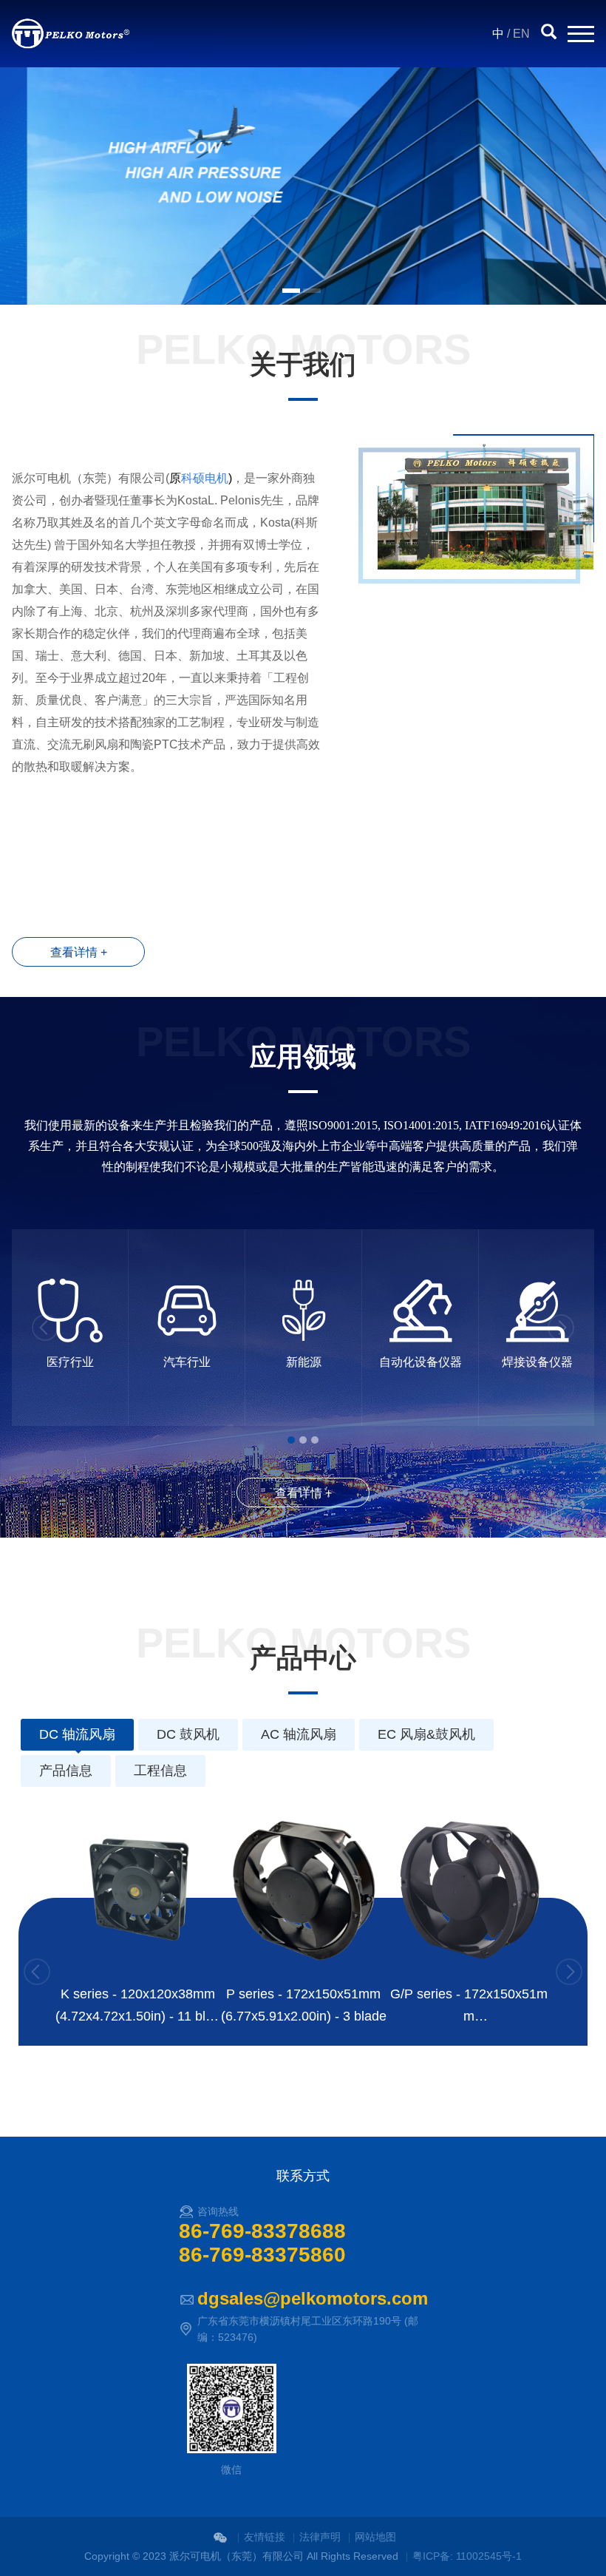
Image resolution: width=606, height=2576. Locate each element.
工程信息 (160, 1771)
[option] (303, 186)
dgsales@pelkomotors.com (313, 2298)
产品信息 (66, 1771)
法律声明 (320, 2537)
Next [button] (561, 1328)
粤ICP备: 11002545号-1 (467, 2556)
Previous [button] (45, 1328)
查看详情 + (79, 952)
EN (521, 34)
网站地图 (375, 2537)
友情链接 (265, 2537)
